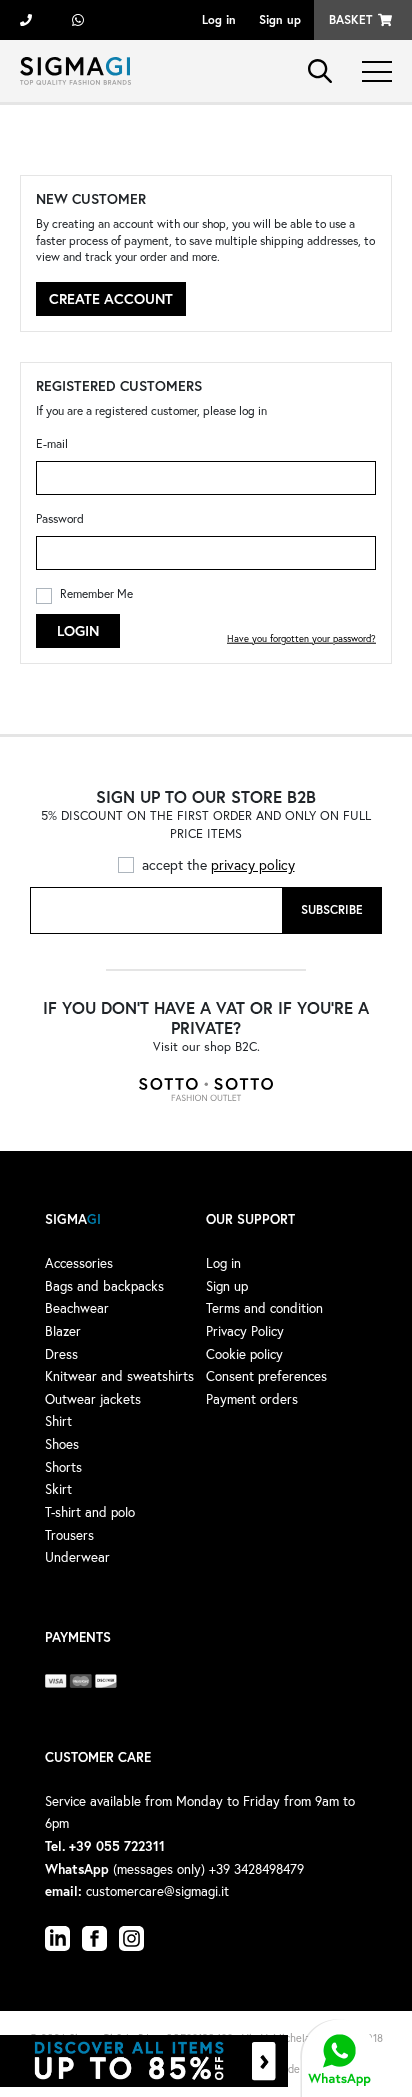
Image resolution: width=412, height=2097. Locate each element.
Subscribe (332, 909)
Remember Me (96, 593)
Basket (350, 19)
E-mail (52, 443)
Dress (61, 1354)
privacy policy (253, 864)
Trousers (69, 1535)
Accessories (79, 1263)
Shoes (62, 1444)
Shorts (63, 1467)
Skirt (58, 1489)
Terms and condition (264, 1308)
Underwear (77, 1557)
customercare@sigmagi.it (157, 1891)
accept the (218, 864)
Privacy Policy (245, 1331)
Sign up (280, 19)
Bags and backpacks (104, 1286)
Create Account (111, 298)
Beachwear (77, 1308)
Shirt (58, 1421)
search (320, 71)
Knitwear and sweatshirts (119, 1376)
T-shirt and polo (90, 1512)
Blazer (63, 1331)
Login (78, 630)
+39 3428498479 (78, 20)
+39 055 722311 (26, 20)
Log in (219, 19)
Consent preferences (266, 1376)
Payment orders (252, 1399)
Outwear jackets (93, 1399)
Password (60, 518)
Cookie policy (244, 1354)
